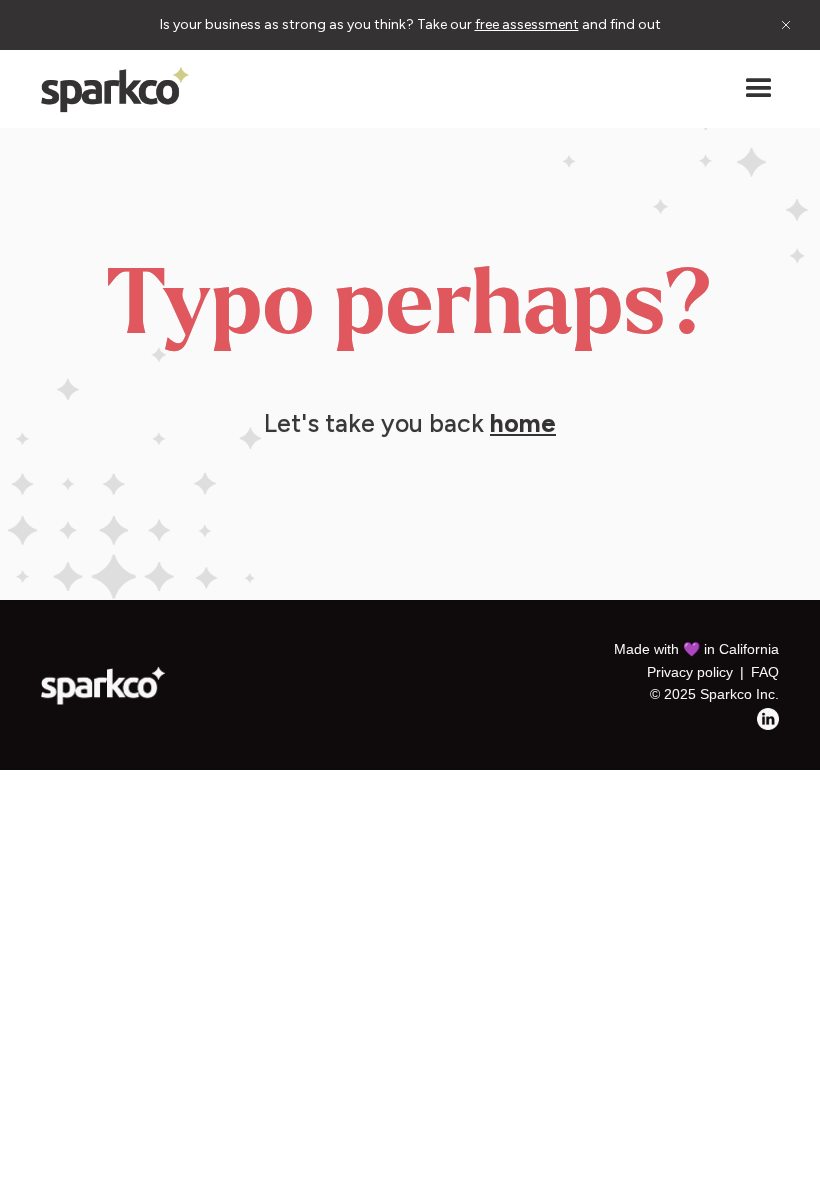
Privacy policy (690, 672)
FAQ (765, 672)
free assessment (527, 24)
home (523, 423)
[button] (759, 89)
